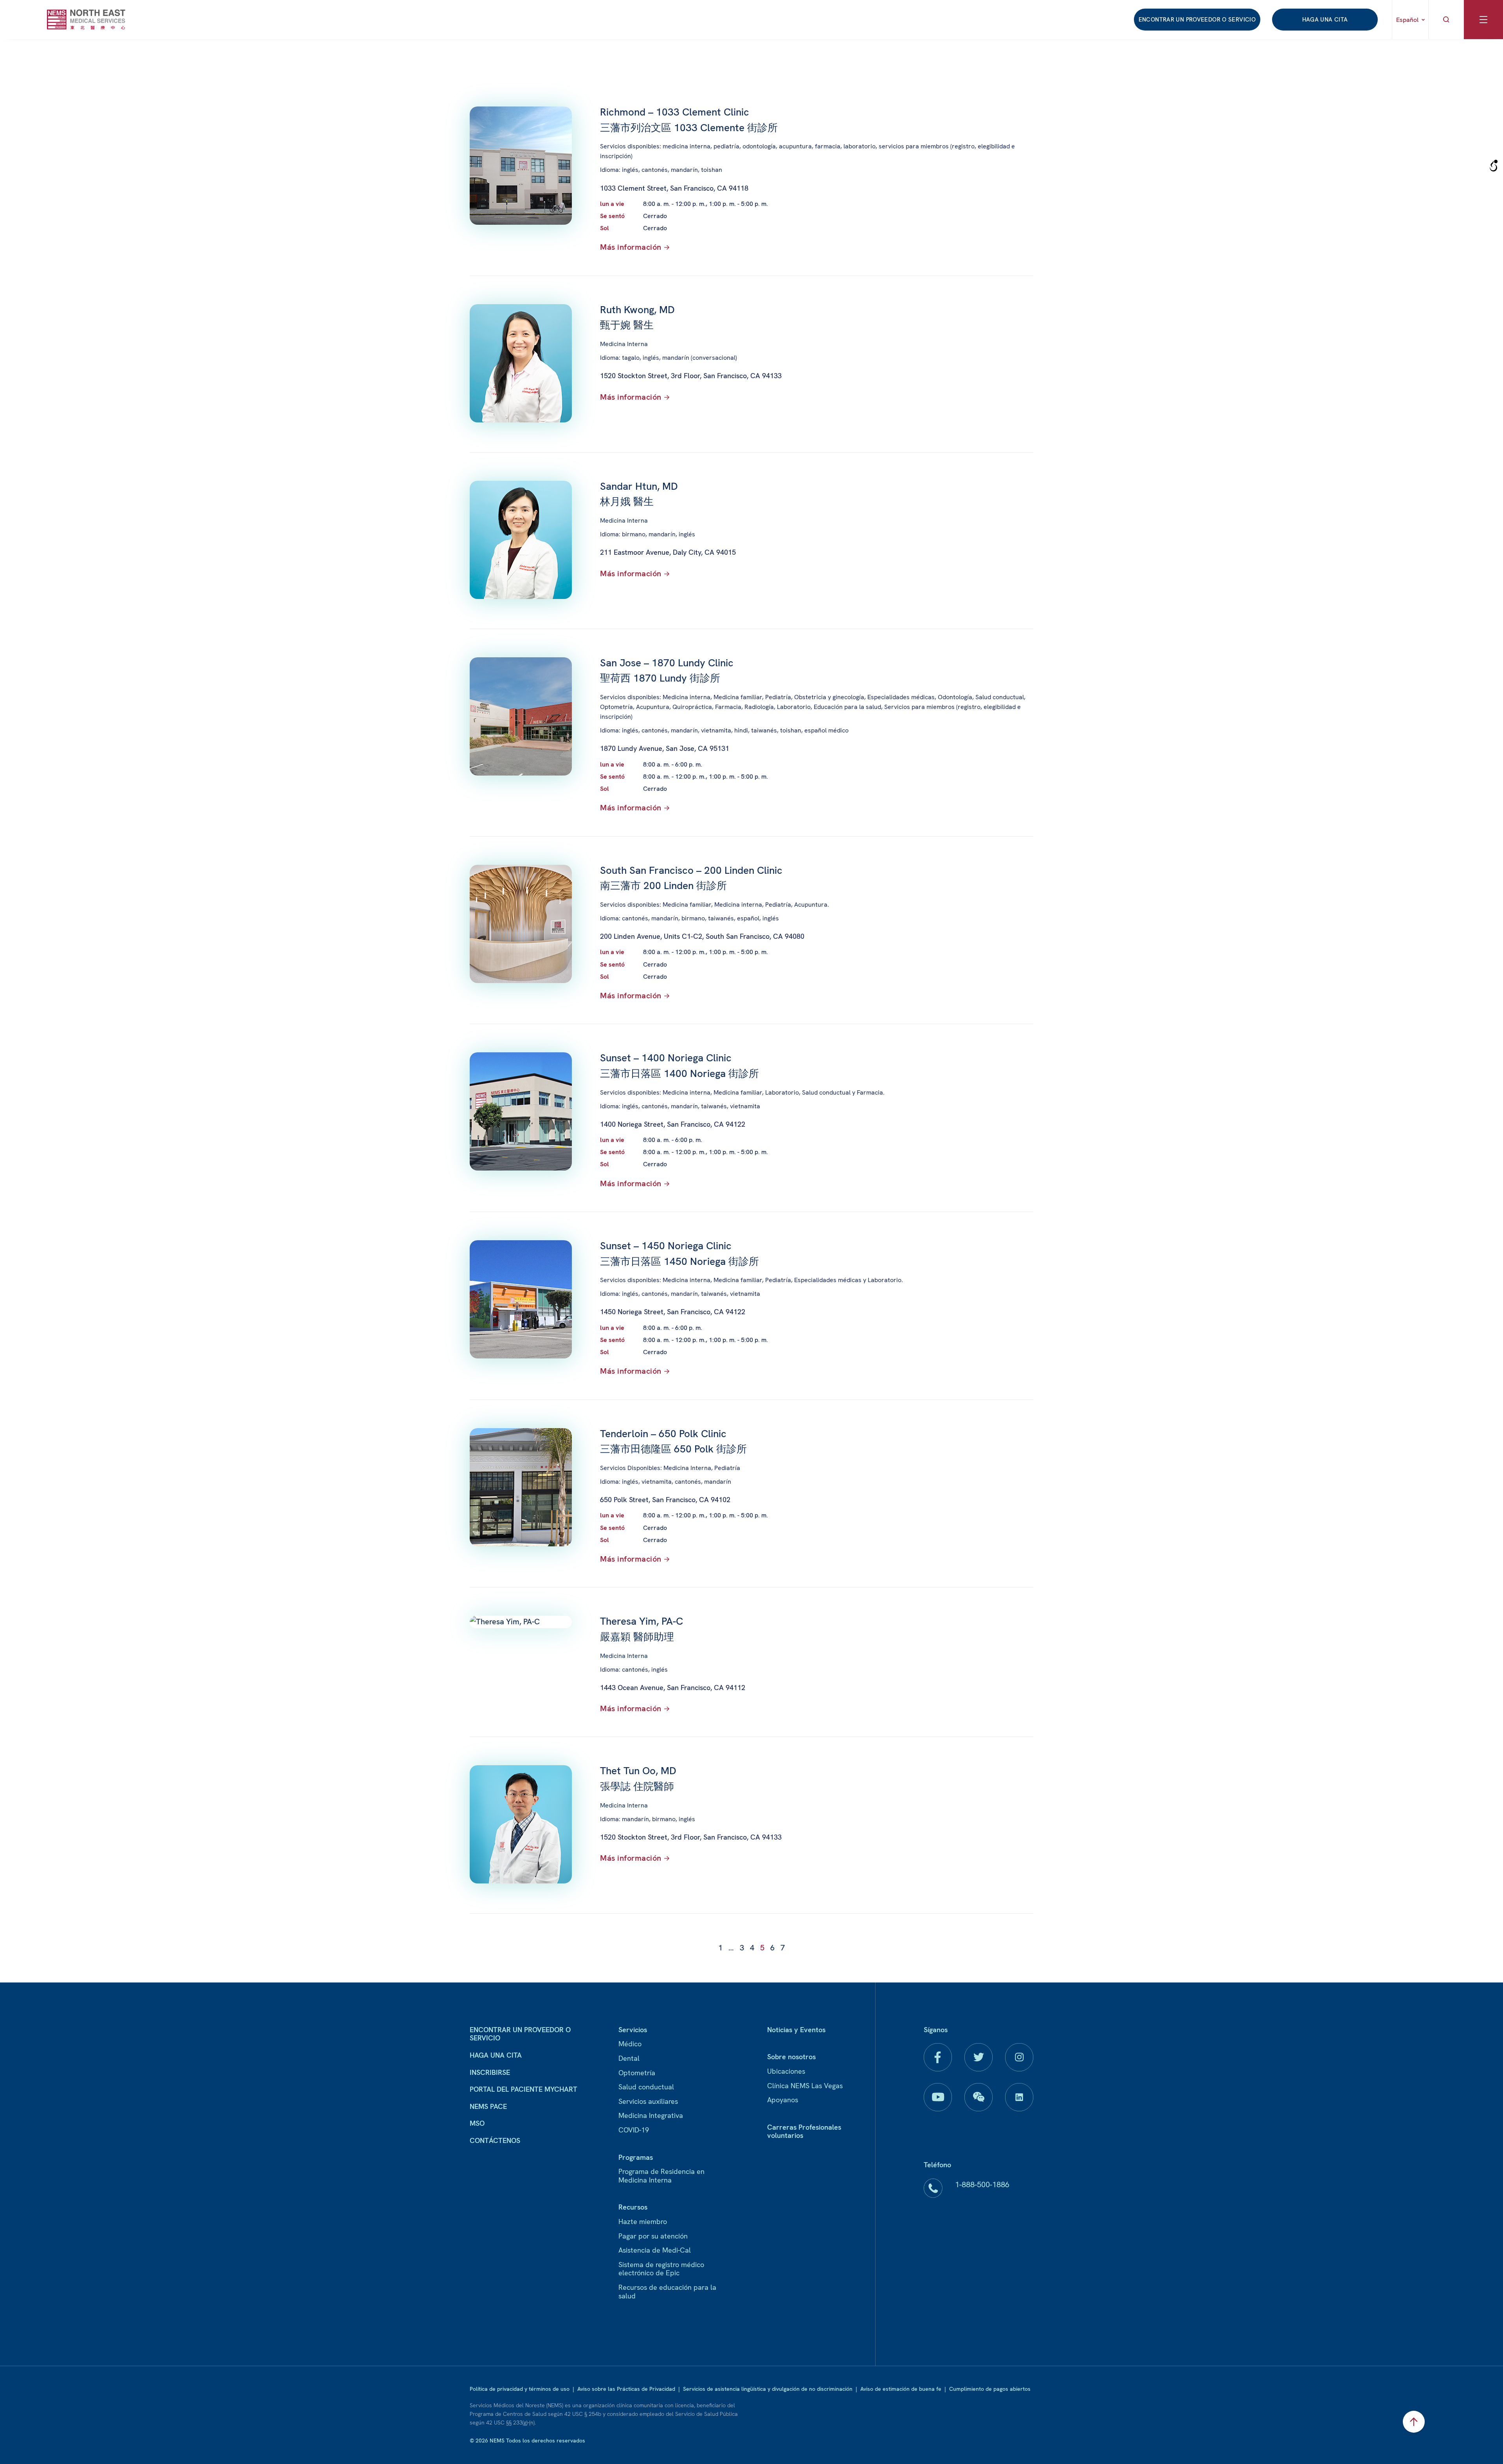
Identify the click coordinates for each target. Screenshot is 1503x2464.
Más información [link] (631, 247)
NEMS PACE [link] (488, 2106)
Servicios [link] (633, 2030)
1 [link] (720, 1948)
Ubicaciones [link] (786, 2071)
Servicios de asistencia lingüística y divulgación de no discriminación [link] (768, 2389)
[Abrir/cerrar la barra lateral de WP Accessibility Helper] (1494, 166)
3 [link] (742, 1948)
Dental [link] (629, 2058)
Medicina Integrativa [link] (651, 2115)
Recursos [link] (633, 2207)
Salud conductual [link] (646, 2087)
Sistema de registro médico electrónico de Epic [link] (661, 2269)
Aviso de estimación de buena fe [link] (901, 2389)
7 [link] (783, 1948)
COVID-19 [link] (634, 2130)
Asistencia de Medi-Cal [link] (655, 2250)
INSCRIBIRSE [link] (490, 2072)
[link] (86, 19)
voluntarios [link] (785, 2135)
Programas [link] (636, 2157)
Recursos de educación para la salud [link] (667, 2292)
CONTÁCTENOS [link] (495, 2140)
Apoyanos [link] (783, 2100)
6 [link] (772, 1948)
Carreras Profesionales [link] (804, 2127)
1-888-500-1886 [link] (982, 2184)
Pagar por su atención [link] (653, 2236)
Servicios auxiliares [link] (648, 2101)
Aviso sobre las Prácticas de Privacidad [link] (626, 2389)
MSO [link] (477, 2123)
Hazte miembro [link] (643, 2221)
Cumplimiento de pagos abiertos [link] (990, 2389)
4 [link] (752, 1948)
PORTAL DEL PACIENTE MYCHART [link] (524, 2089)
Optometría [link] (637, 2073)
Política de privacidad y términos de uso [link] (520, 2389)
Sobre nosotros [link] (791, 2057)
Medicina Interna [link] (624, 344)
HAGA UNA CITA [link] (1325, 20)
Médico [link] (630, 2044)
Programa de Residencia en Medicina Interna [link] (661, 2176)
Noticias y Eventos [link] (796, 2030)
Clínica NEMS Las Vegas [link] (805, 2086)
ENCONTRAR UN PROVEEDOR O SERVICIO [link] (1197, 20)
